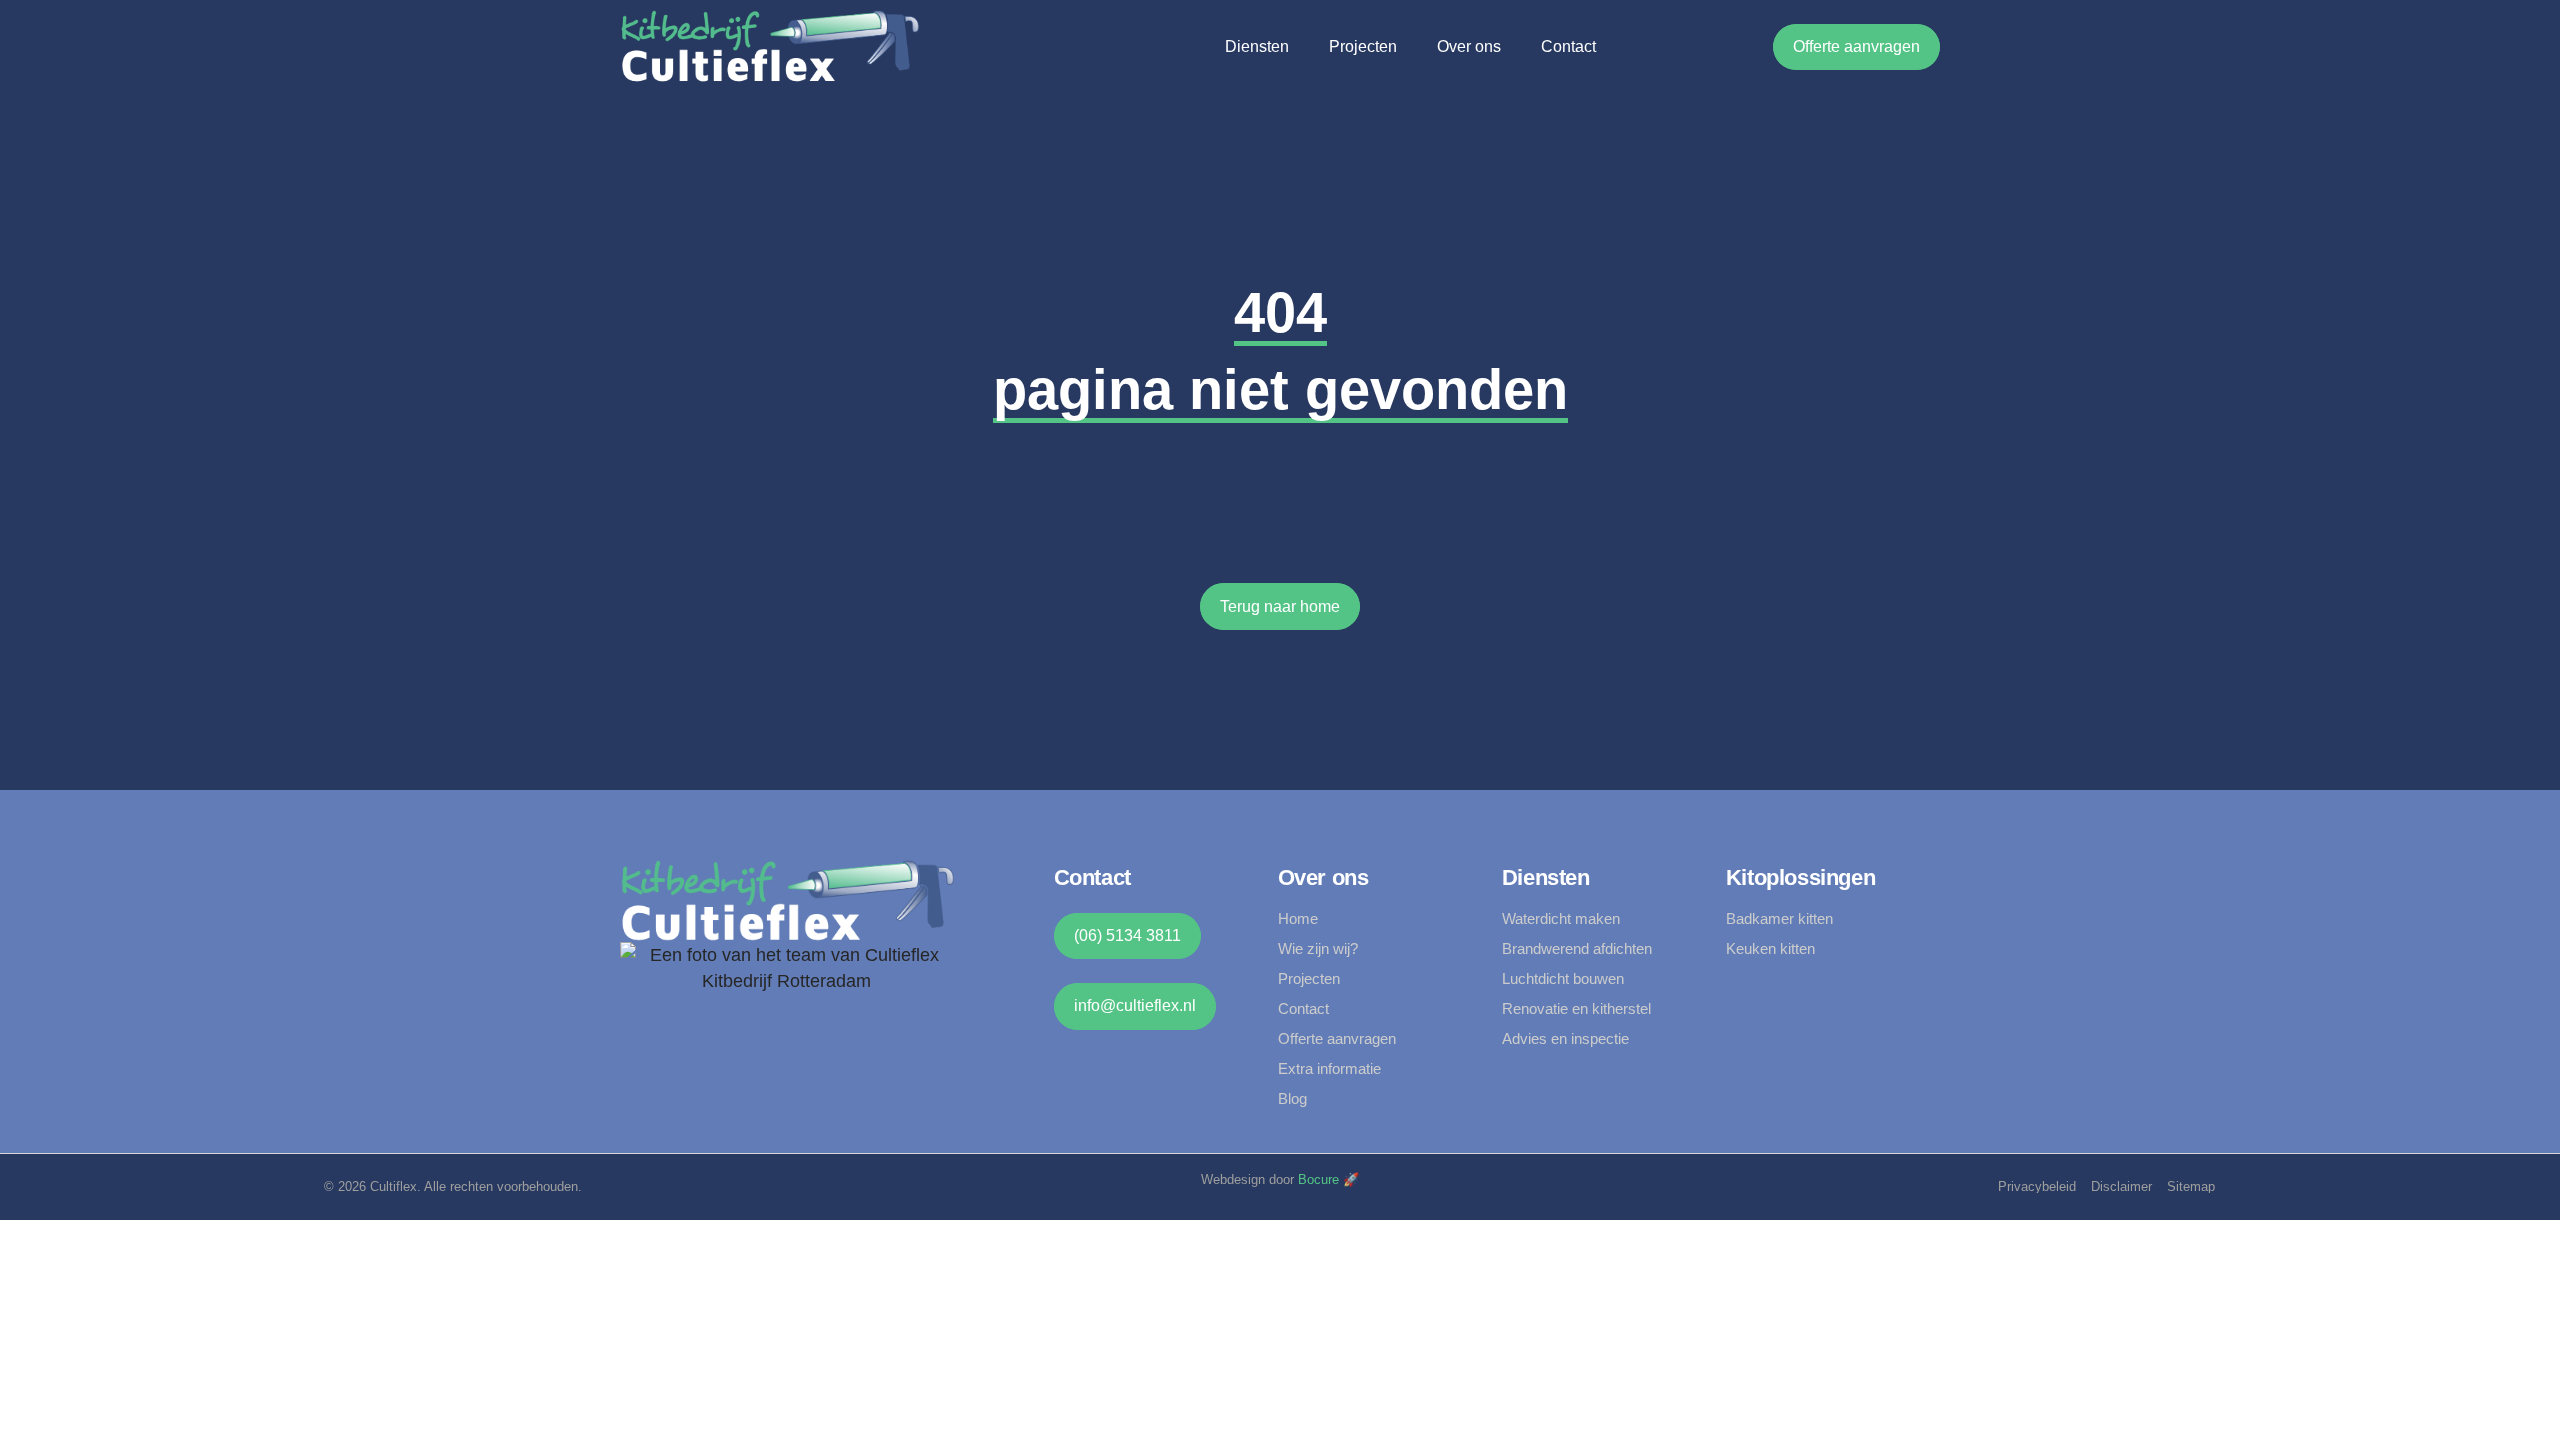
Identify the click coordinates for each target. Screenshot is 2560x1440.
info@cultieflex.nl (1135, 1005)
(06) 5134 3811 (1127, 935)
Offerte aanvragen (1856, 46)
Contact (1568, 46)
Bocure (1318, 1179)
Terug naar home (1280, 606)
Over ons (1469, 46)
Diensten (1257, 46)
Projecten (1363, 46)
